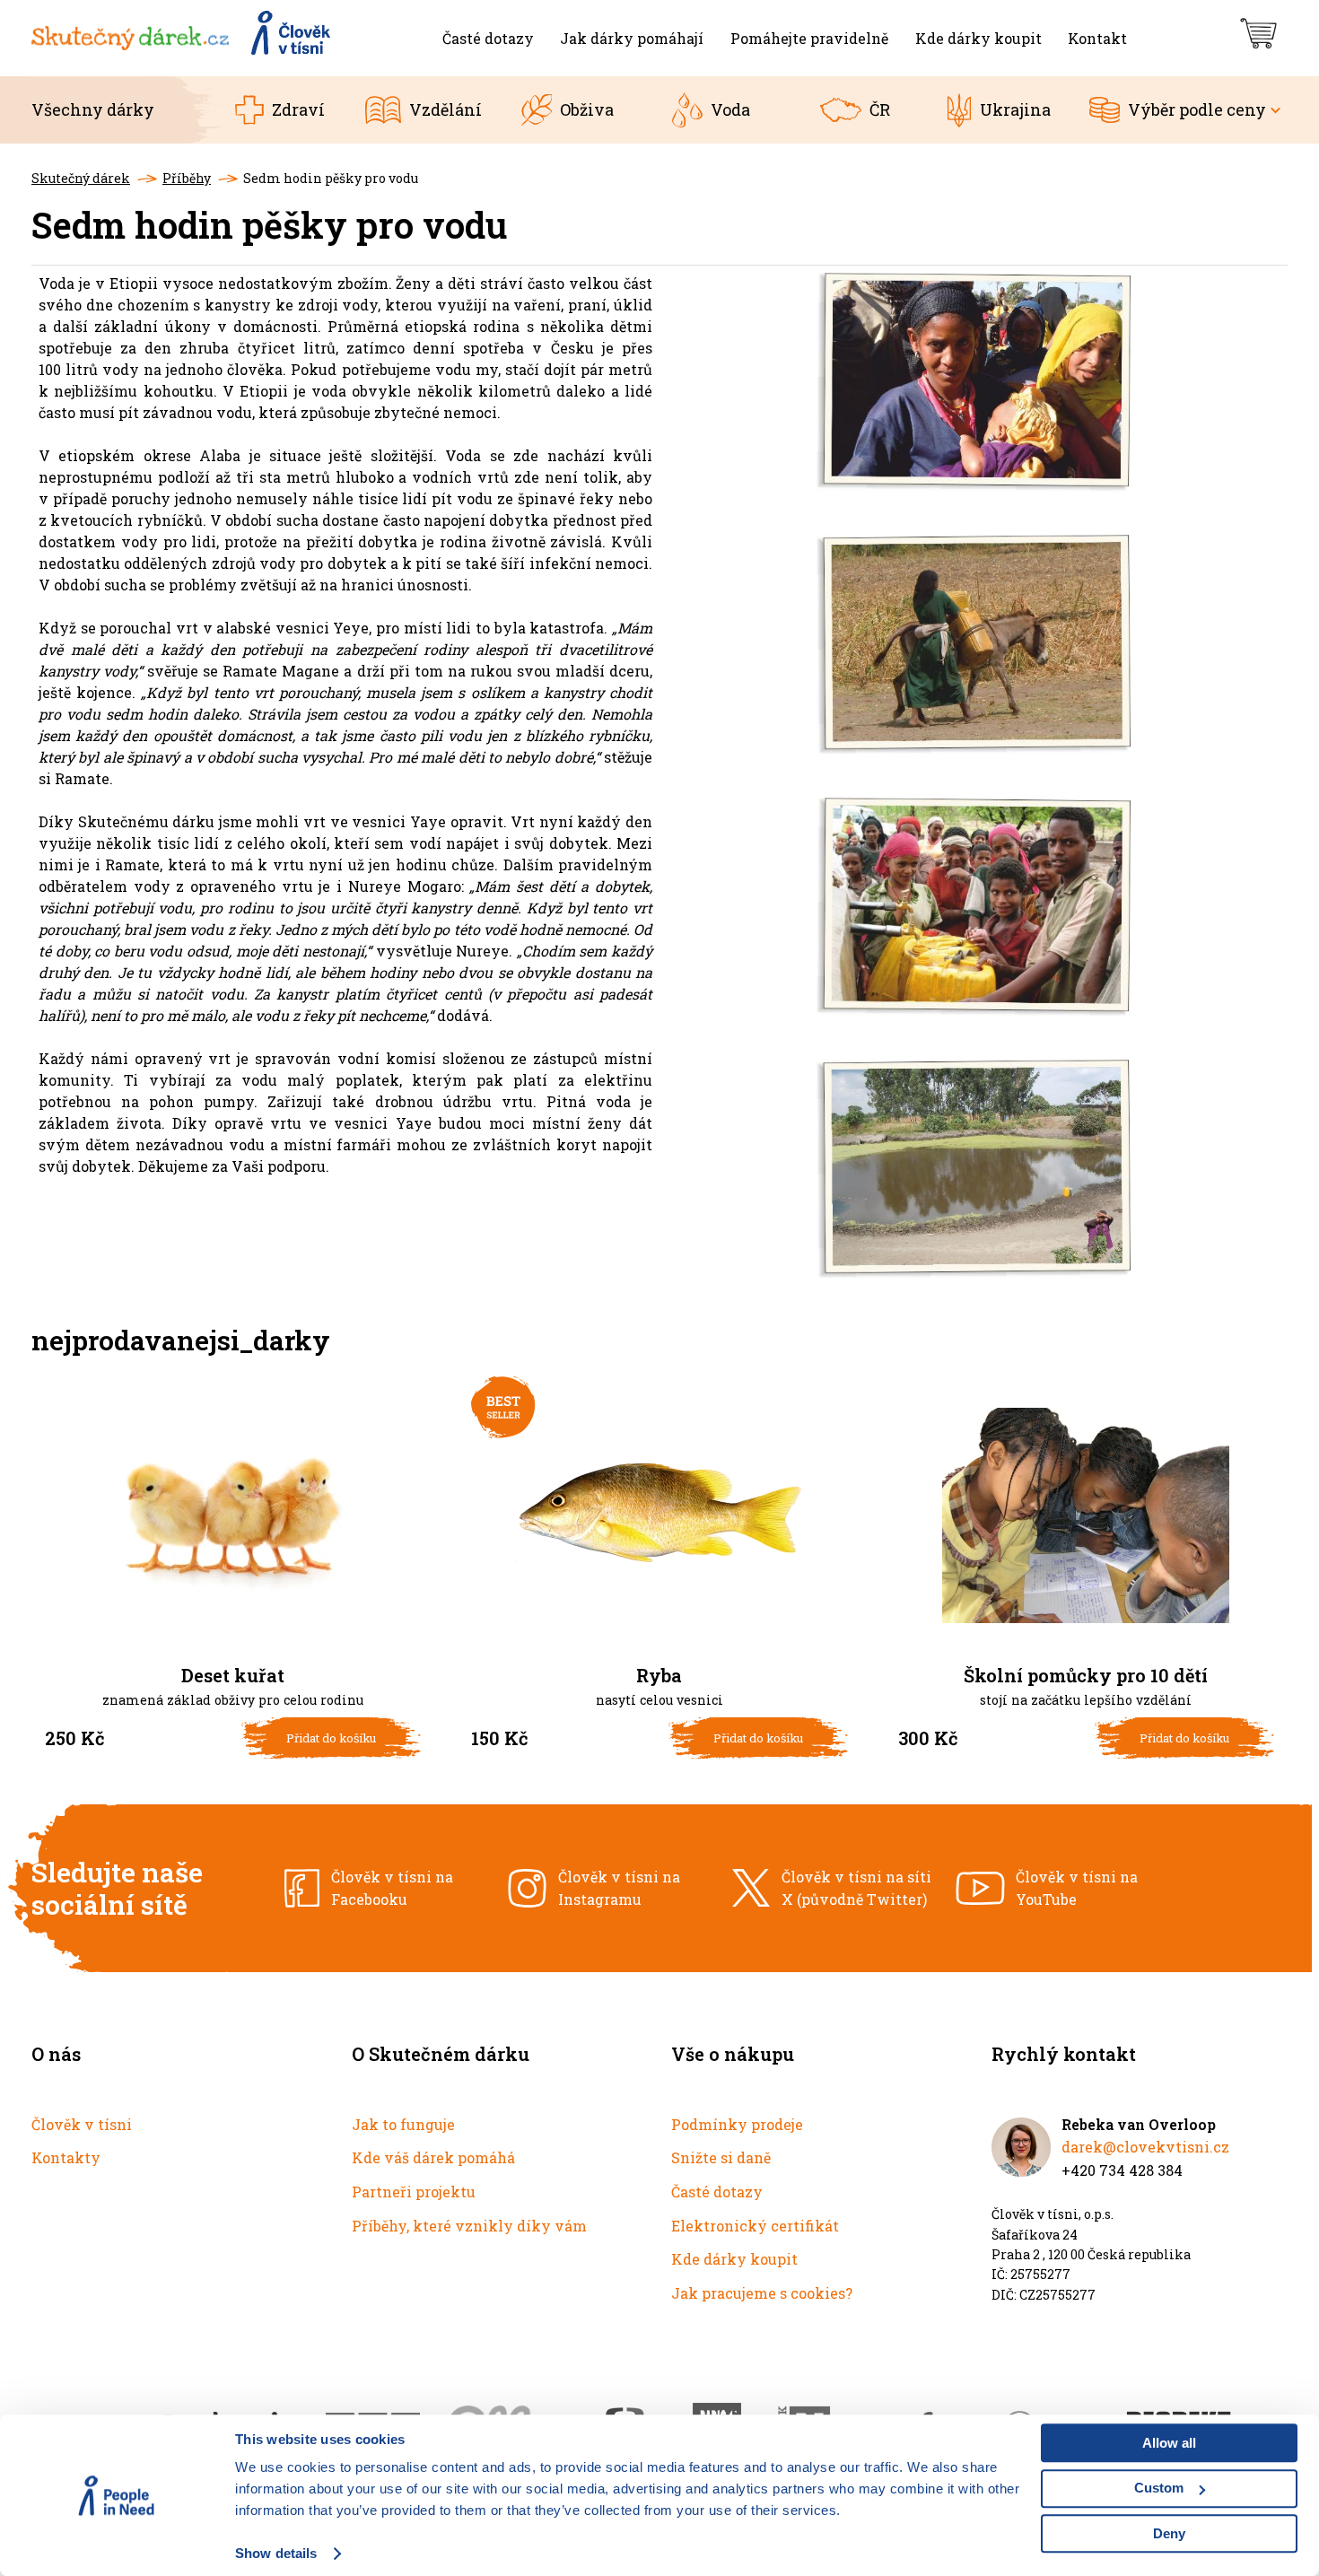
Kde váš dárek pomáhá (433, 2157)
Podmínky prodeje (737, 2124)
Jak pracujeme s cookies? (762, 2293)
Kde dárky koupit (734, 2259)
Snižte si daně (721, 2157)
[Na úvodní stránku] (182, 38)
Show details (276, 2553)
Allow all (1169, 2443)
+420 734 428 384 (1122, 2170)
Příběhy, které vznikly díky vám (469, 2226)
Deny (1169, 2533)
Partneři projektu (414, 2192)
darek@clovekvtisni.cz (1145, 2147)
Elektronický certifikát (755, 2226)
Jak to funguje (403, 2124)
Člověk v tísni (82, 2124)
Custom (1159, 2488)
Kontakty (66, 2157)
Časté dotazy (717, 2192)
